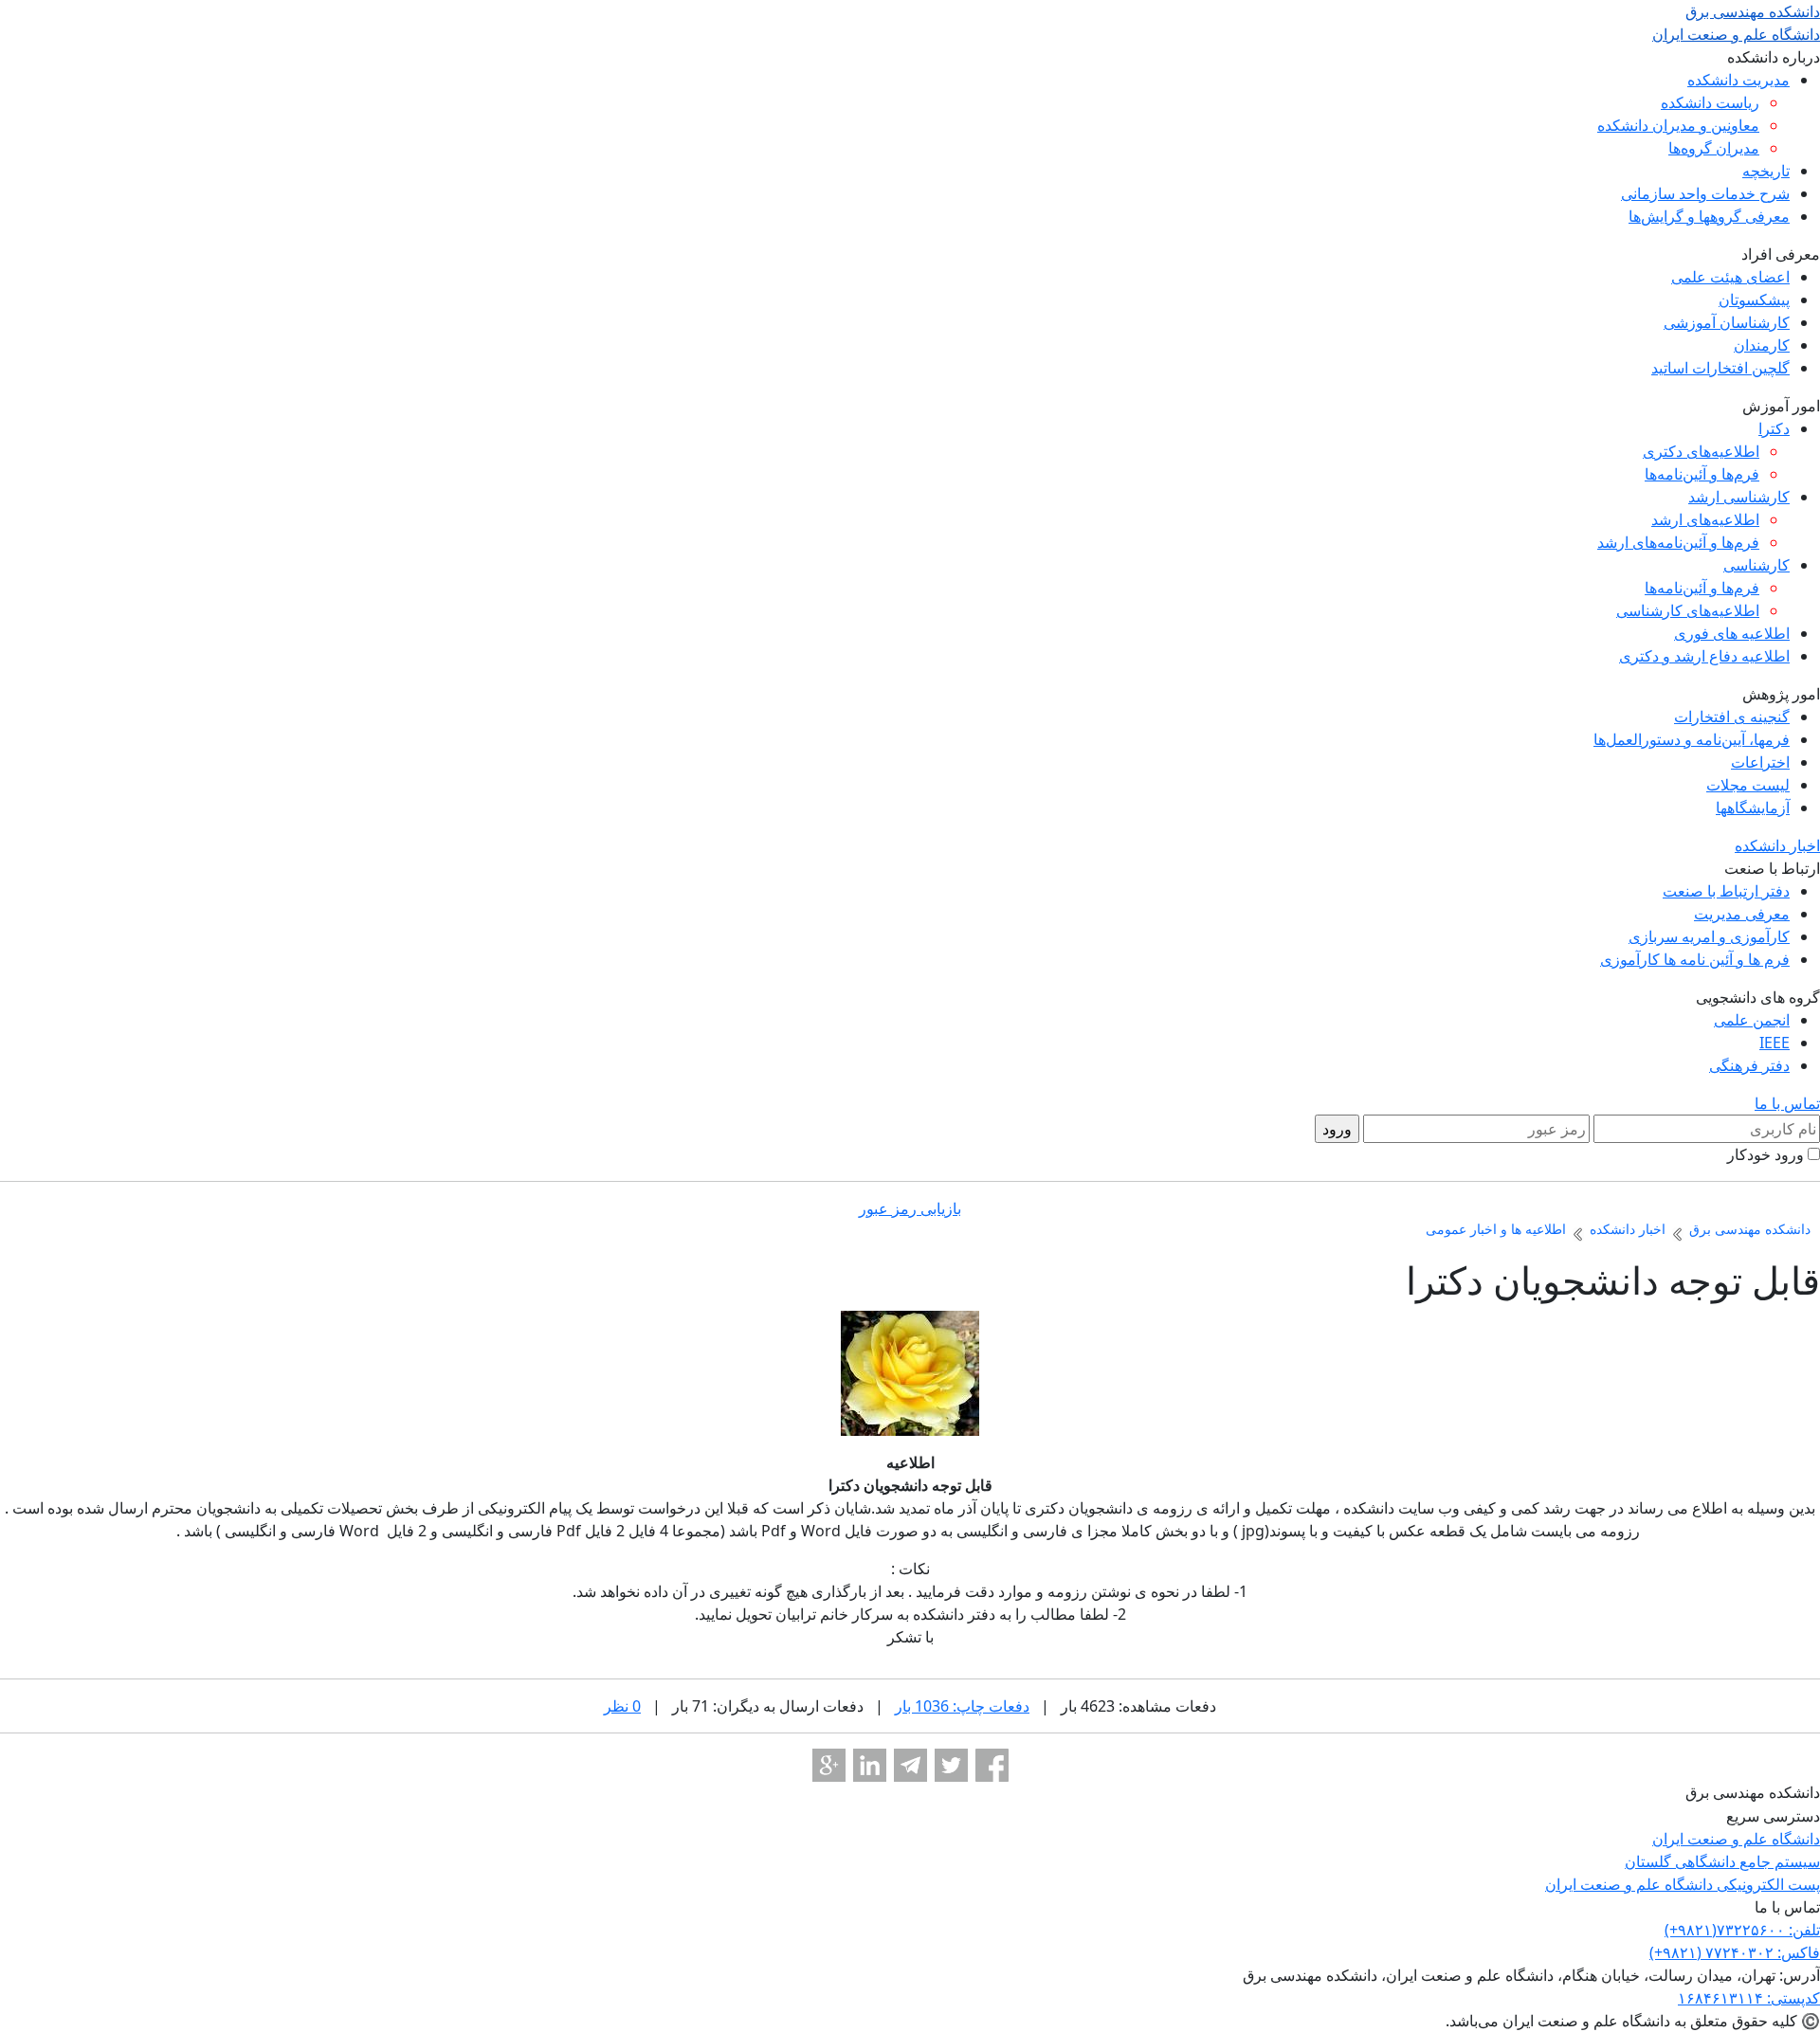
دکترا (1774, 428)
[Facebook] (992, 1765)
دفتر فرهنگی (1749, 1065)
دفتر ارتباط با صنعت (1726, 891)
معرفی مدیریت (1742, 914)
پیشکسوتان (1754, 299)
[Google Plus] (829, 1765)
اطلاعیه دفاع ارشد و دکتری (1704, 656)
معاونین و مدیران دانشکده (1678, 125)
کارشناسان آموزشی (1727, 322)
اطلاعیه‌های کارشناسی (1688, 610)
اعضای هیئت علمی (1730, 277)
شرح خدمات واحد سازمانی (1705, 193)
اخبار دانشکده (1777, 845)
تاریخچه (1766, 171)
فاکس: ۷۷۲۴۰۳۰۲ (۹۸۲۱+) (1735, 1952)
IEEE (1774, 1043)
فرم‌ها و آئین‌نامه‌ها (1702, 474)
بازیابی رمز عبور (910, 1208)
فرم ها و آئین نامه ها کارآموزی (1695, 959)
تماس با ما (1787, 1103)
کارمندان (1762, 345)
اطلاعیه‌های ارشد (1705, 519)
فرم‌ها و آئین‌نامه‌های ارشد (1678, 542)
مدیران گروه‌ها (1714, 148)
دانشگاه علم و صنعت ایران (1736, 1839)
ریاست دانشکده (1710, 102)
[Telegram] (910, 1765)
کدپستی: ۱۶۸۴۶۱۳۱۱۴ (1749, 1998)
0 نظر (622, 1706)
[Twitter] (951, 1765)
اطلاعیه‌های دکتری (1701, 451)
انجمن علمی (1752, 1020)
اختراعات (1760, 762)
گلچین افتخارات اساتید (1720, 368)
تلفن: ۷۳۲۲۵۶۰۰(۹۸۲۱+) (1742, 1930)
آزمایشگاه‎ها (1753, 807)
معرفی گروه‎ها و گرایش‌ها (1709, 216)
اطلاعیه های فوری (1732, 633)
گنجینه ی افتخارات (1732, 717)
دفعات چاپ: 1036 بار (962, 1706)
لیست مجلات (1748, 785)
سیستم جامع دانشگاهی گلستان (1722, 1861)
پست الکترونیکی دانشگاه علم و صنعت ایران (1683, 1884)
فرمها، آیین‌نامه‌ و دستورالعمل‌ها (1692, 739)
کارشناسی (1756, 565)
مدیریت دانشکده (1738, 80)
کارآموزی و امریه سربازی (1709, 936)
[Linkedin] (870, 1765)
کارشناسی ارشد (1739, 497)
